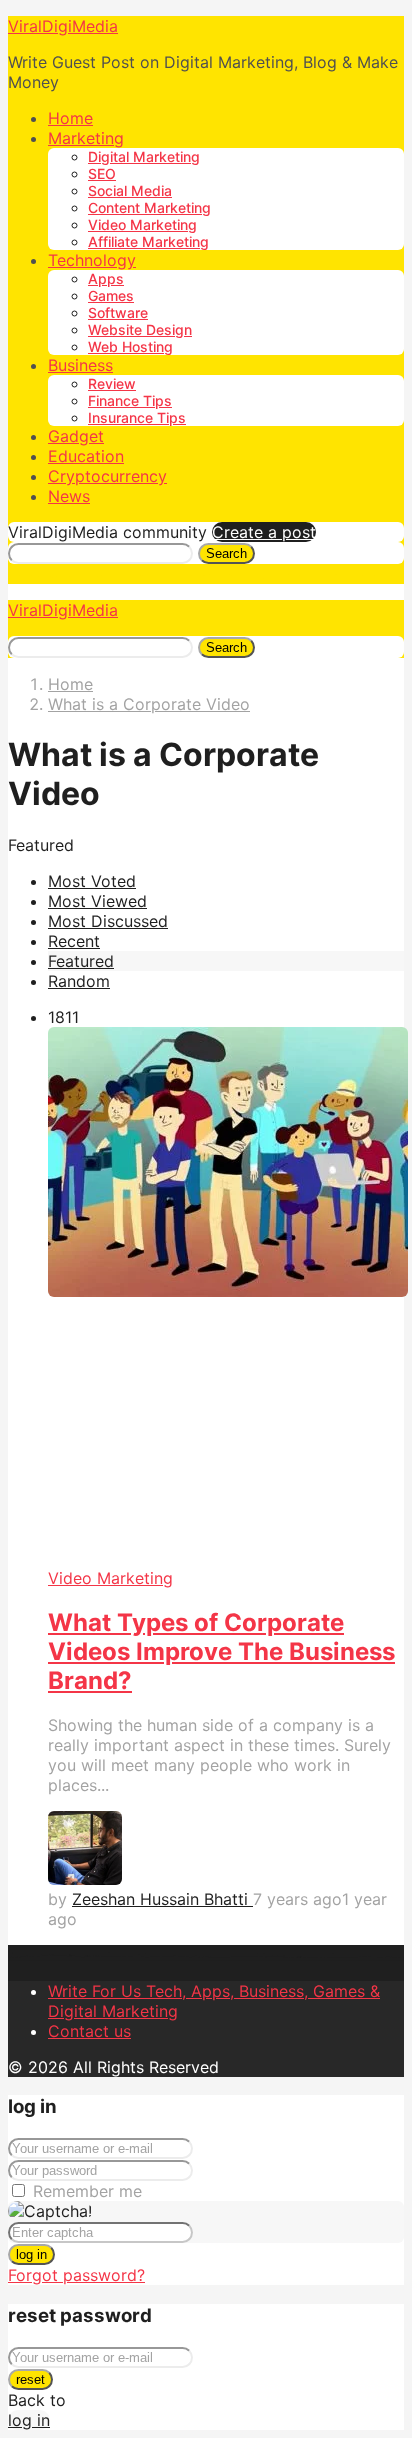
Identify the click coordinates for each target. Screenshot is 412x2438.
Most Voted (92, 881)
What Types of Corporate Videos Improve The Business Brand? (221, 1651)
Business (80, 365)
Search (226, 553)
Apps (106, 278)
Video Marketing (142, 224)
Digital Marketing (144, 156)
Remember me (87, 2191)
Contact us (89, 2031)
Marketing (86, 138)
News (69, 496)
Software (118, 312)
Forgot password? (76, 2275)
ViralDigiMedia (63, 26)
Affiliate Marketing (148, 241)
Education (86, 456)
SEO (102, 173)
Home (70, 118)
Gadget (76, 436)
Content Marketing (149, 207)
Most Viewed (97, 901)
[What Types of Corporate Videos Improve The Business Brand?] (226, 1297)
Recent (74, 941)
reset (30, 2379)
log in (31, 2254)
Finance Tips (130, 400)
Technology (92, 260)
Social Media (130, 190)
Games (111, 295)
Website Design (140, 329)
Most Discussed (108, 921)
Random (79, 981)
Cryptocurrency (107, 476)
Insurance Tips (137, 417)
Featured (81, 961)
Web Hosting (130, 346)
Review (112, 383)
